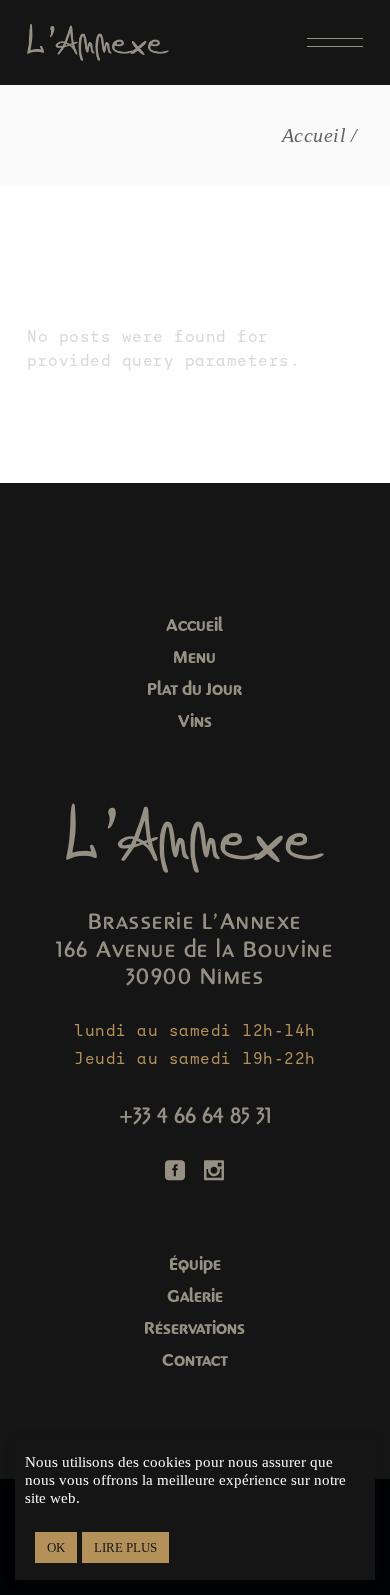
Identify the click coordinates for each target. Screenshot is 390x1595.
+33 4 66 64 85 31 (195, 1116)
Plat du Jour (194, 689)
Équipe (195, 1264)
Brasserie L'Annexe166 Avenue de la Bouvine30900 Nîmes (194, 949)
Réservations (194, 1328)
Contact (195, 1360)
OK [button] (56, 1547)
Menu (194, 657)
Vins (195, 721)
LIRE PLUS (125, 1547)
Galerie (195, 1296)
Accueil (194, 625)
